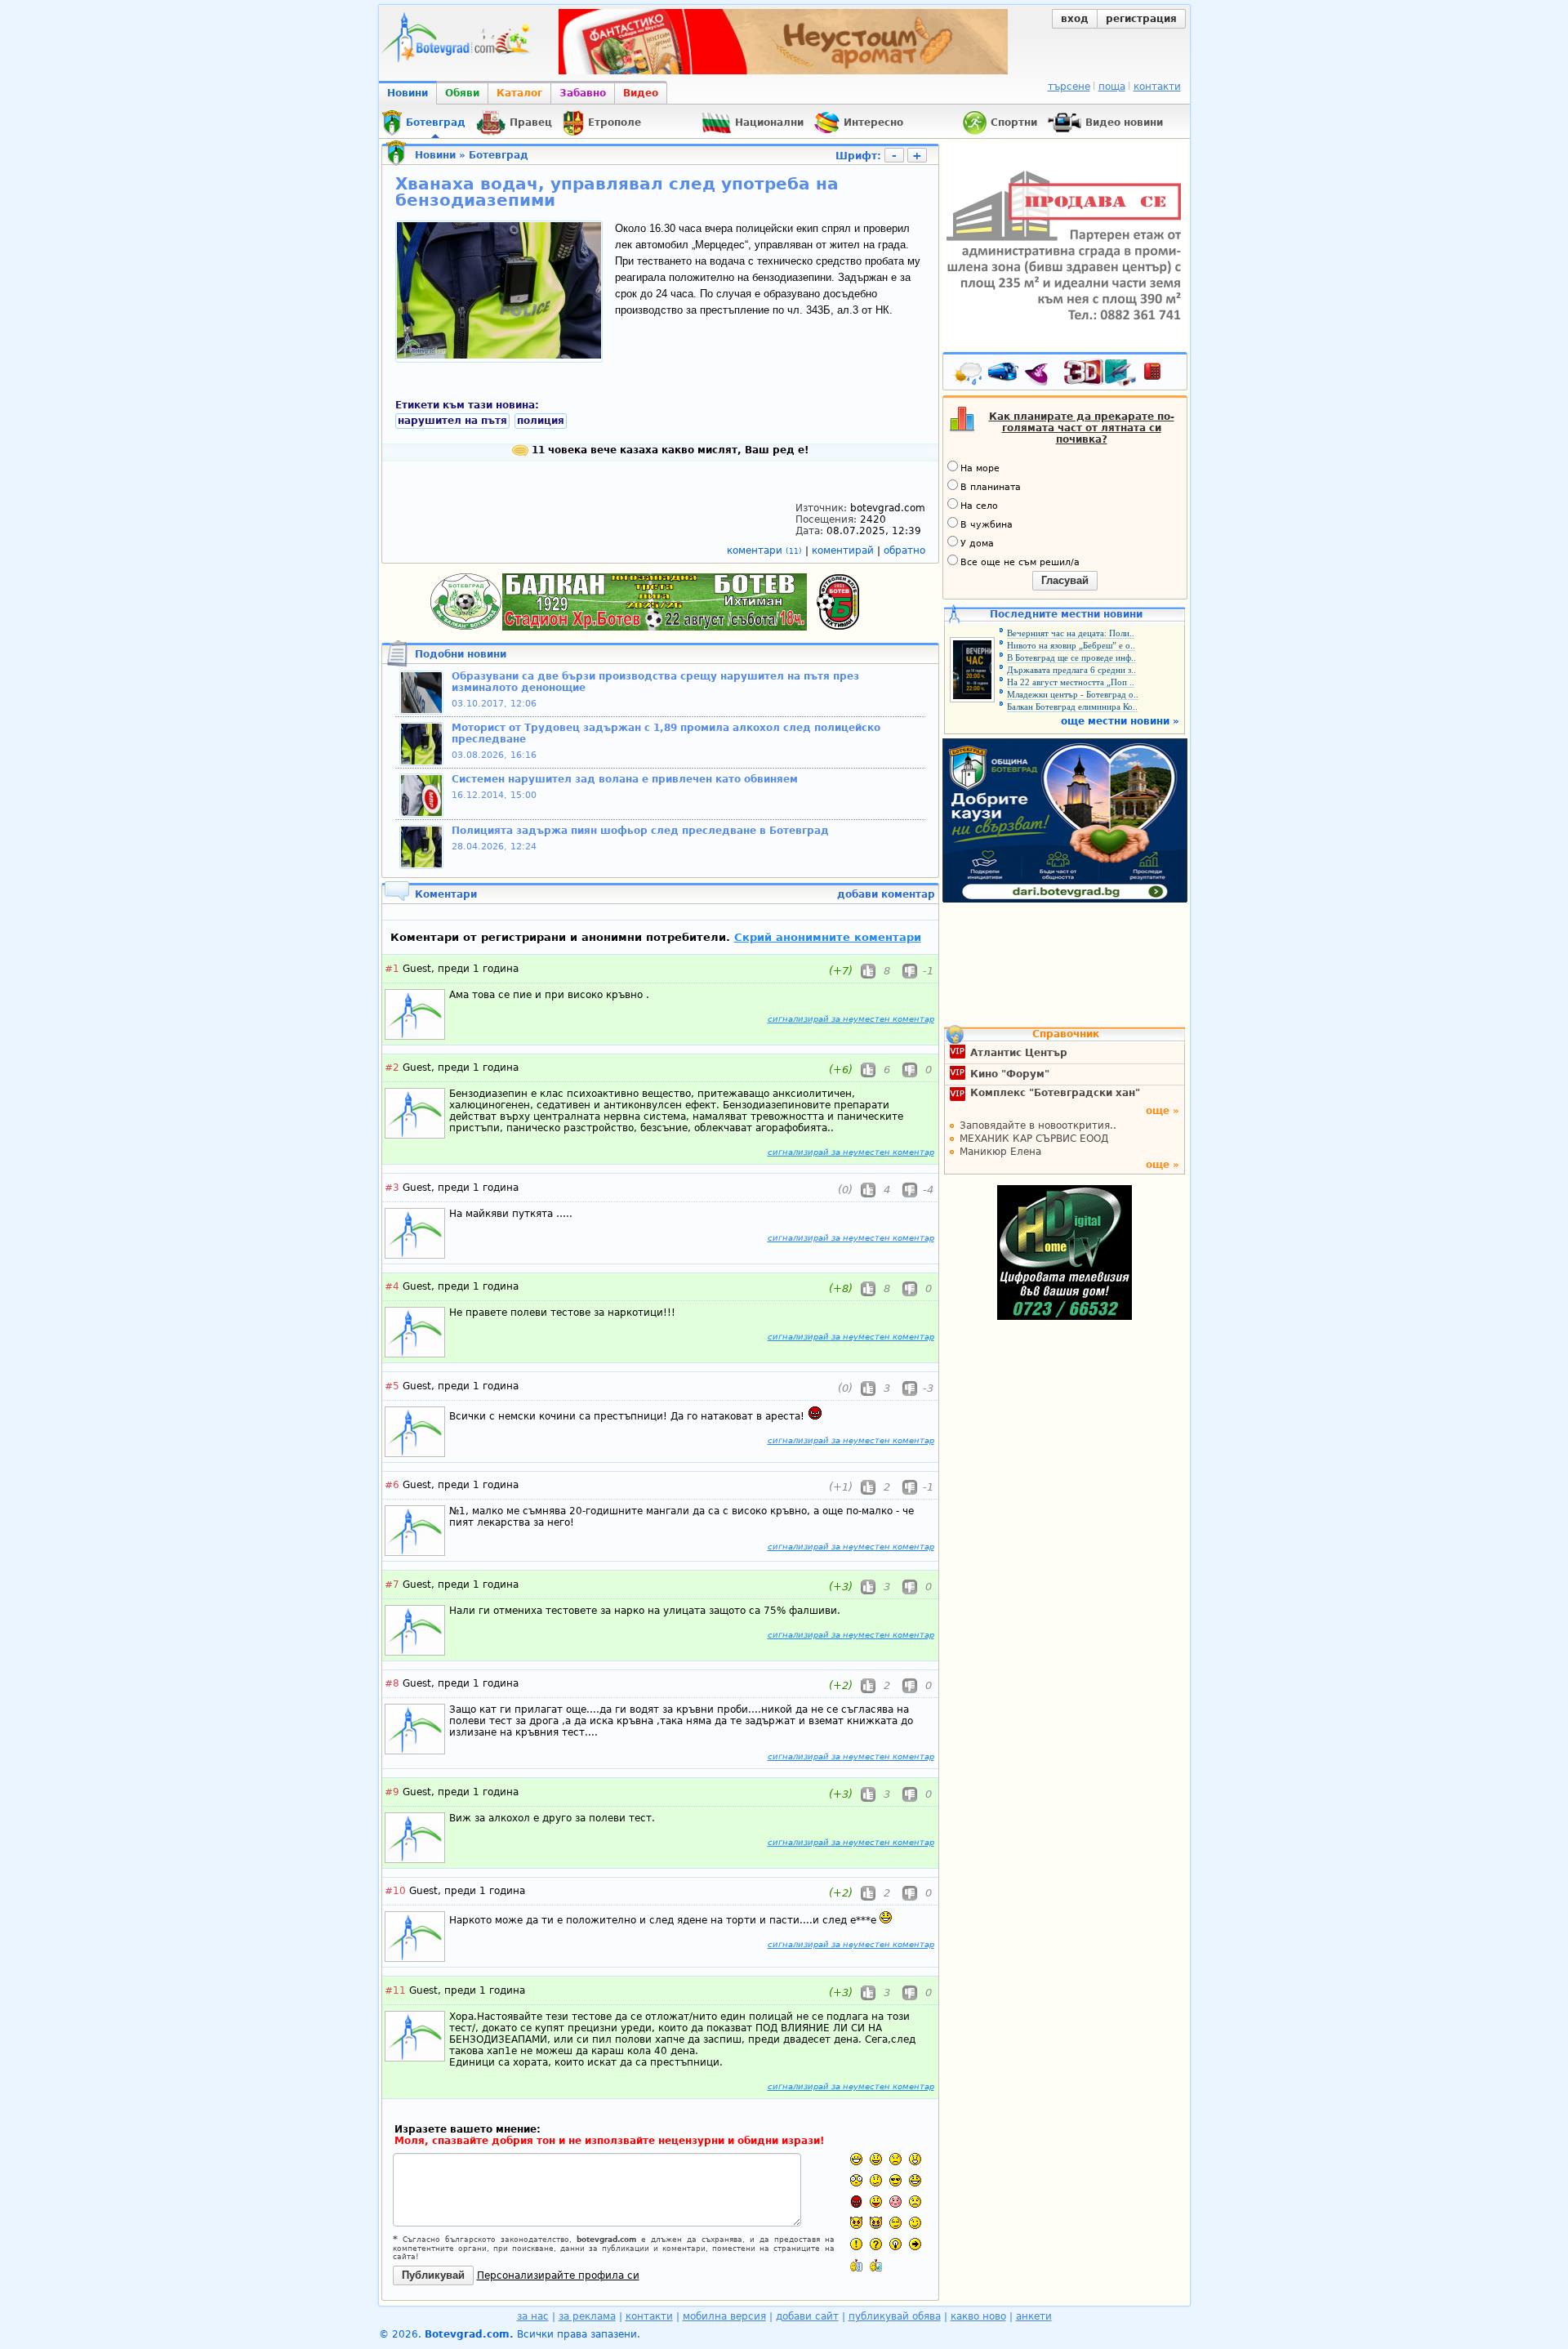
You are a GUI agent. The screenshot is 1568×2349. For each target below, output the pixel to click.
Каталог (519, 93)
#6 (392, 1485)
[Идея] (895, 2244)
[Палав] (876, 2223)
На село (979, 506)
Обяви (462, 93)
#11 (395, 1990)
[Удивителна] (856, 2244)
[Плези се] (876, 2202)
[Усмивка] (876, 2159)
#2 (392, 1068)
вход (1075, 19)
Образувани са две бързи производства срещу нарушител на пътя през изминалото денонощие (655, 682)
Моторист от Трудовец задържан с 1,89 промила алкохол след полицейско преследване (666, 733)
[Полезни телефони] (1160, 375)
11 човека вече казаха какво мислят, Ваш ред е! (668, 450)
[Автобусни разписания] (1004, 375)
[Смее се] (915, 2180)
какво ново (978, 2316)
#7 (392, 1585)
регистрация (1141, 19)
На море (980, 468)
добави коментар (886, 894)
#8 (392, 1683)
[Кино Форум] (1100, 373)
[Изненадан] (915, 2159)
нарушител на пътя (452, 421)
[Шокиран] (856, 2180)
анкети (1034, 2316)
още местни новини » (1120, 721)
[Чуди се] (895, 2223)
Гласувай (1065, 580)
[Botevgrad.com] (856, 2265)
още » (1163, 1111)
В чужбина (987, 525)
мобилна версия (724, 2316)
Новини (408, 93)
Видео (641, 93)
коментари (764, 550)
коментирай (844, 550)
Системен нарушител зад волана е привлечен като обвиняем (625, 779)
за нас (533, 2316)
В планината (991, 487)
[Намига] (915, 2223)
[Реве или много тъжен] (915, 2202)
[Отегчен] (895, 2202)
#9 (392, 1792)
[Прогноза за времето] (969, 375)
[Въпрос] (876, 2244)
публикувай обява (895, 2316)
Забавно (583, 93)
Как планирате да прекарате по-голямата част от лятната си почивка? (1082, 428)
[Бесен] (856, 2202)
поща (1112, 87)
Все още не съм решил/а (1020, 562)
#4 (392, 1286)
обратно (904, 550)
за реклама (587, 2316)
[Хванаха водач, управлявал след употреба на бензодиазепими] (499, 355)
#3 (392, 1188)
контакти (1157, 87)
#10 (395, 1891)
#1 (392, 969)
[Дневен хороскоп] (1040, 375)
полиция (541, 421)
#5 (392, 1386)
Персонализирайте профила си (558, 2275)
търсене (1069, 87)
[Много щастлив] (856, 2159)
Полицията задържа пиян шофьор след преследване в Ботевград (640, 831)
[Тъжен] (895, 2159)
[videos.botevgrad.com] (876, 2265)
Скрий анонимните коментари (828, 937)
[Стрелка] (915, 2244)
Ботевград (499, 155)
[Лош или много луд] (856, 2223)
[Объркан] (876, 2180)
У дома (977, 544)
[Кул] (895, 2180)
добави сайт (807, 2316)
